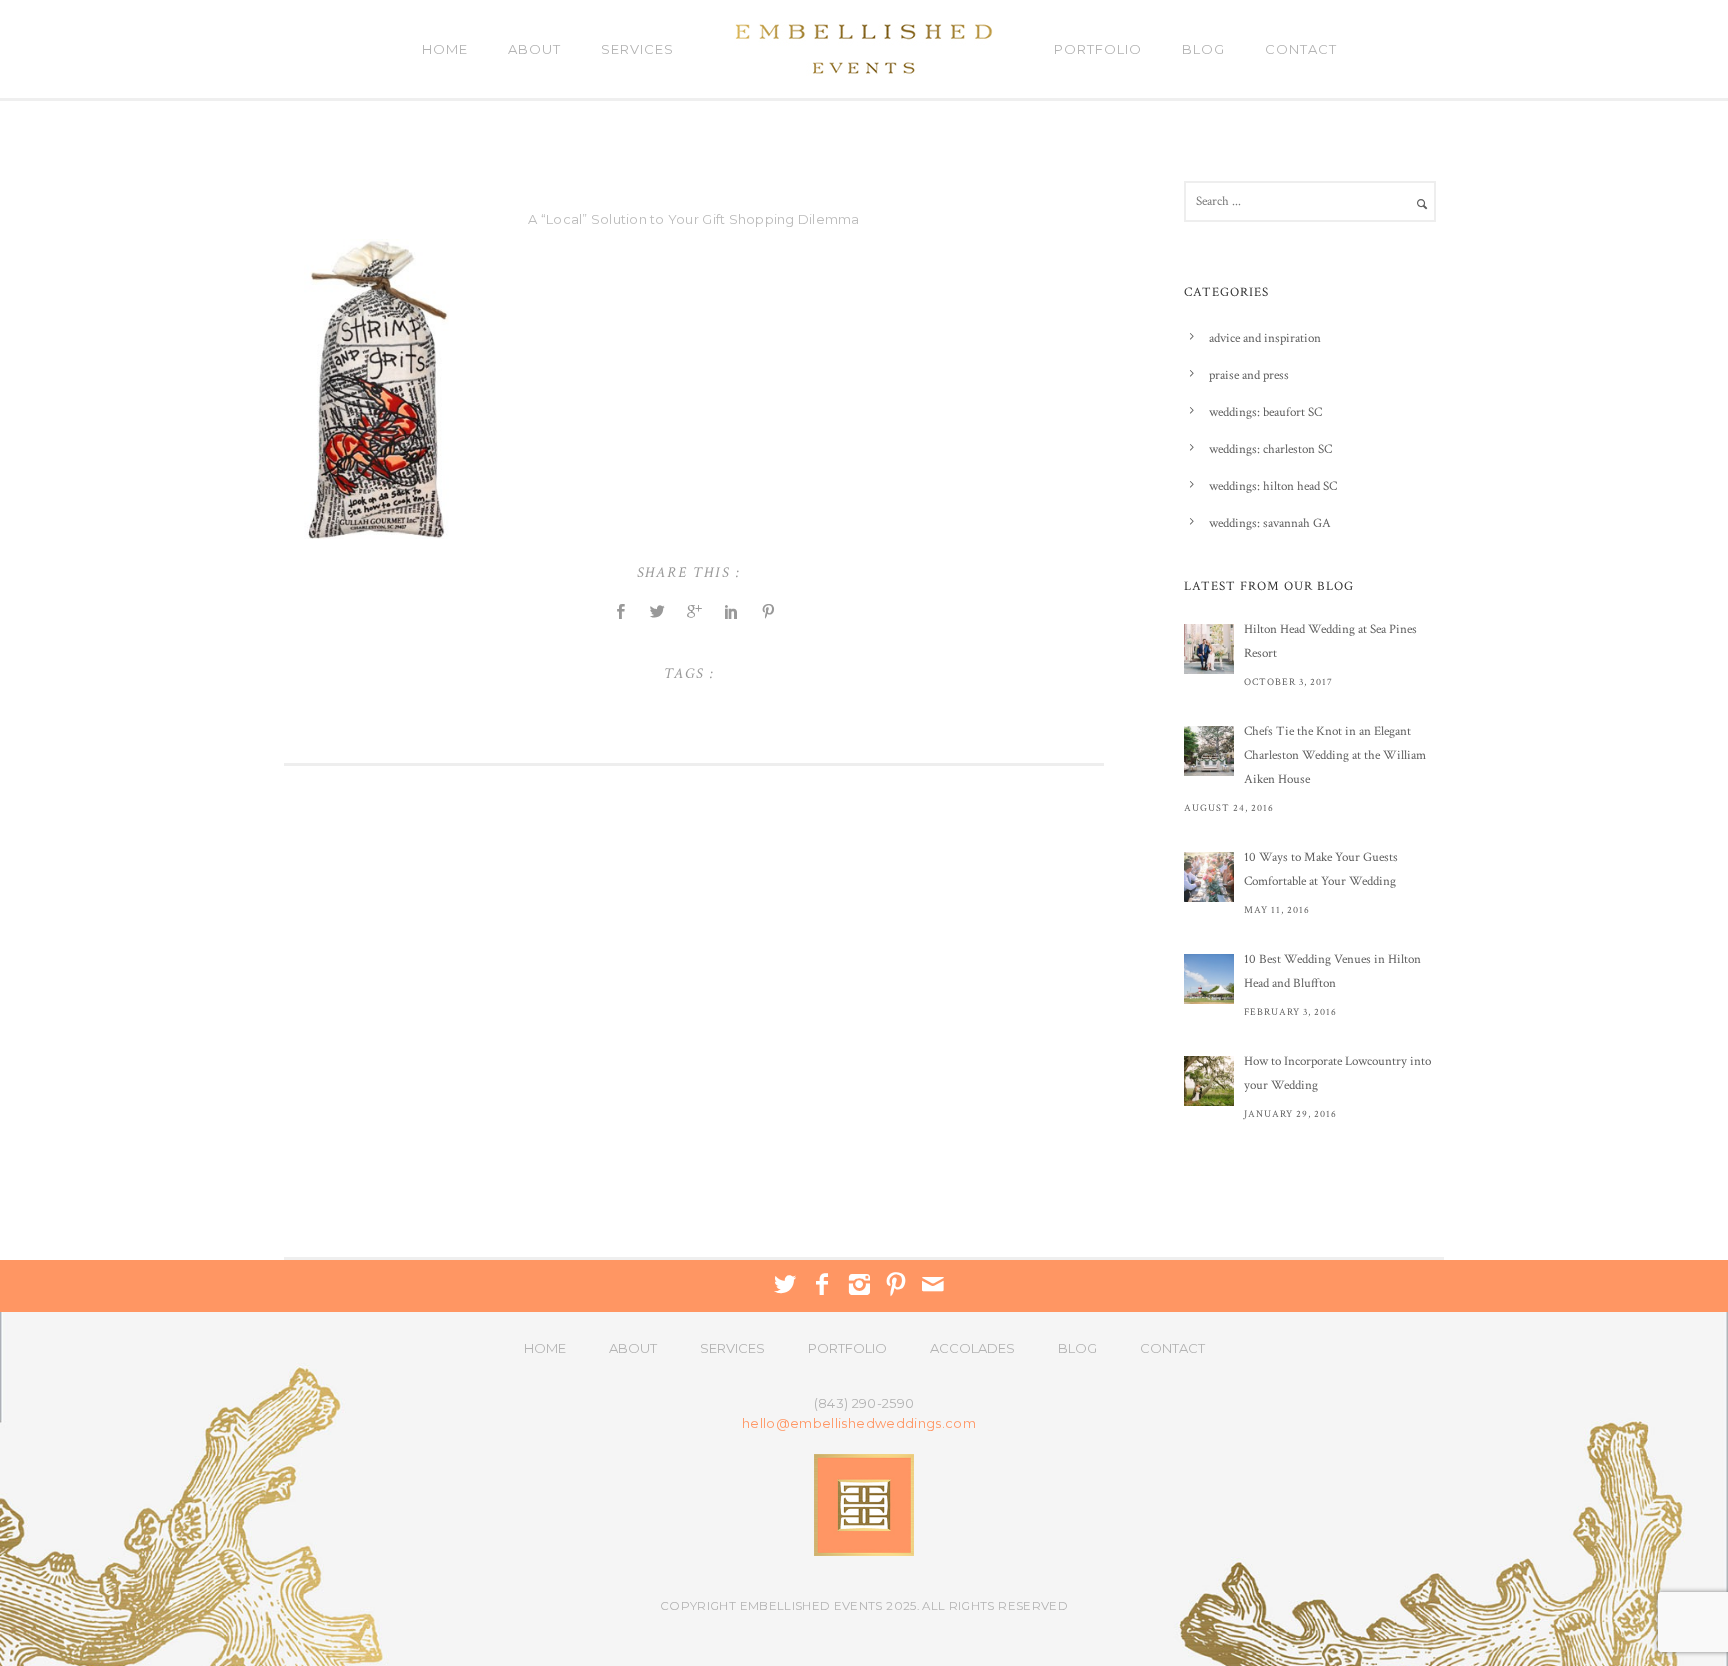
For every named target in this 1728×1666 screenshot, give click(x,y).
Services (637, 49)
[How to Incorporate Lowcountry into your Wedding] (1209, 1081)
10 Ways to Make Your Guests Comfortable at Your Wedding (1321, 869)
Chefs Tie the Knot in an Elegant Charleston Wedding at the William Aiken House (1335, 755)
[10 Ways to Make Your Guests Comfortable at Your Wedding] (1209, 877)
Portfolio (1098, 49)
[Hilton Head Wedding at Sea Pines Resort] (1209, 649)
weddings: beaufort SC (1265, 412)
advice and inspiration (1265, 338)
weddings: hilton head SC (1273, 486)
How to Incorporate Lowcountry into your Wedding (1337, 1073)
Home (445, 49)
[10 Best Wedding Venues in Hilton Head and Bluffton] (1209, 979)
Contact (1301, 49)
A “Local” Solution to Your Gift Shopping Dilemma (693, 219)
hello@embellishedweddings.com (859, 1423)
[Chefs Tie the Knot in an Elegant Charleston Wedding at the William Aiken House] (1209, 751)
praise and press (1249, 375)
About (534, 49)
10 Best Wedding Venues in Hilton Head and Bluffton (1332, 971)
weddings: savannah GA (1270, 523)
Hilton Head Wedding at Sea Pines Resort (1330, 641)
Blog (1203, 49)
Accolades (972, 1348)
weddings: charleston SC (1270, 449)
